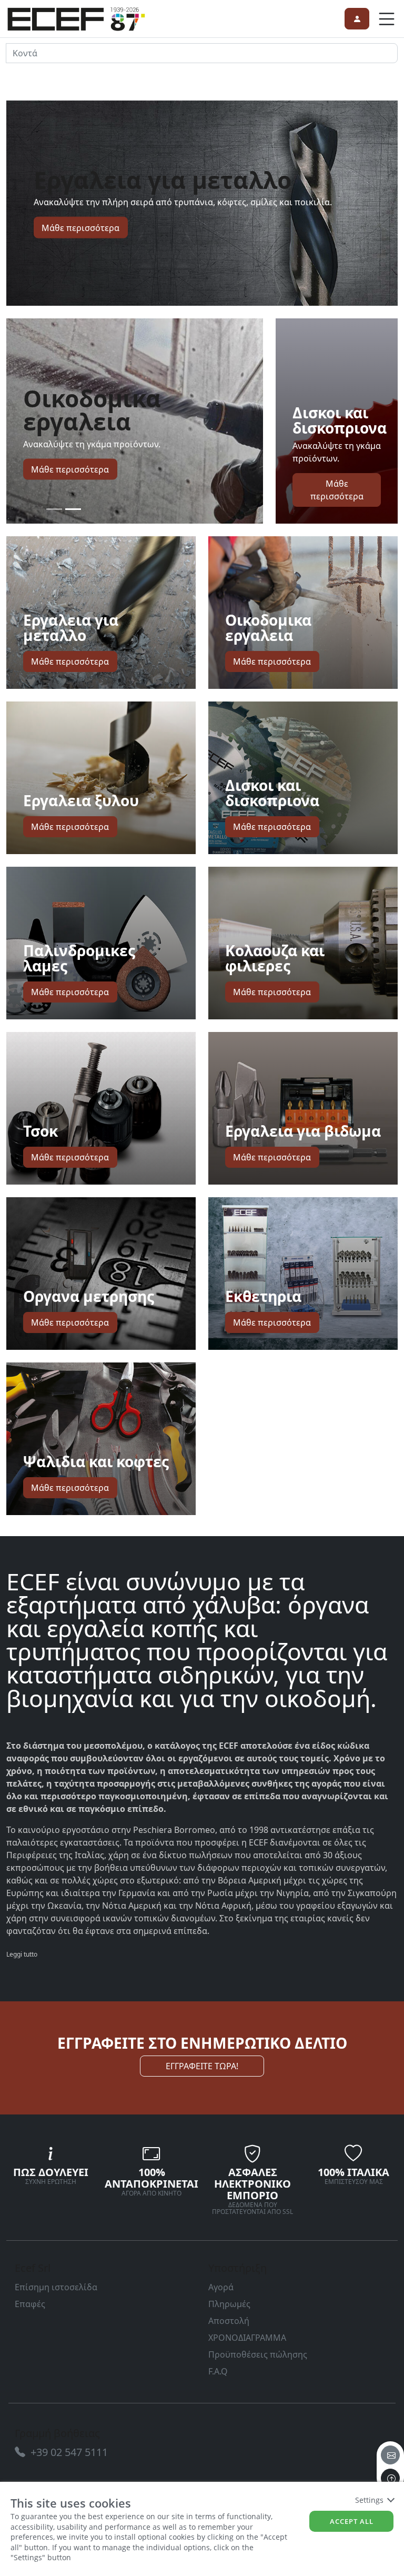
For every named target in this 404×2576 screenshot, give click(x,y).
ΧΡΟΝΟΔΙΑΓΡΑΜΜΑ (247, 2338)
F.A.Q (218, 2371)
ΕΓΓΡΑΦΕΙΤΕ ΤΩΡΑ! (202, 2066)
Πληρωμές (229, 2304)
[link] (76, 17)
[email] (390, 2455)
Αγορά (221, 2287)
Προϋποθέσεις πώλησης (258, 2354)
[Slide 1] (54, 509)
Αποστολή (229, 2321)
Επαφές (30, 2304)
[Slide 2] (73, 509)
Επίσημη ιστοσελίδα (56, 2287)
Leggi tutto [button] (22, 1954)
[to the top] (390, 2478)
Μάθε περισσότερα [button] (80, 227)
